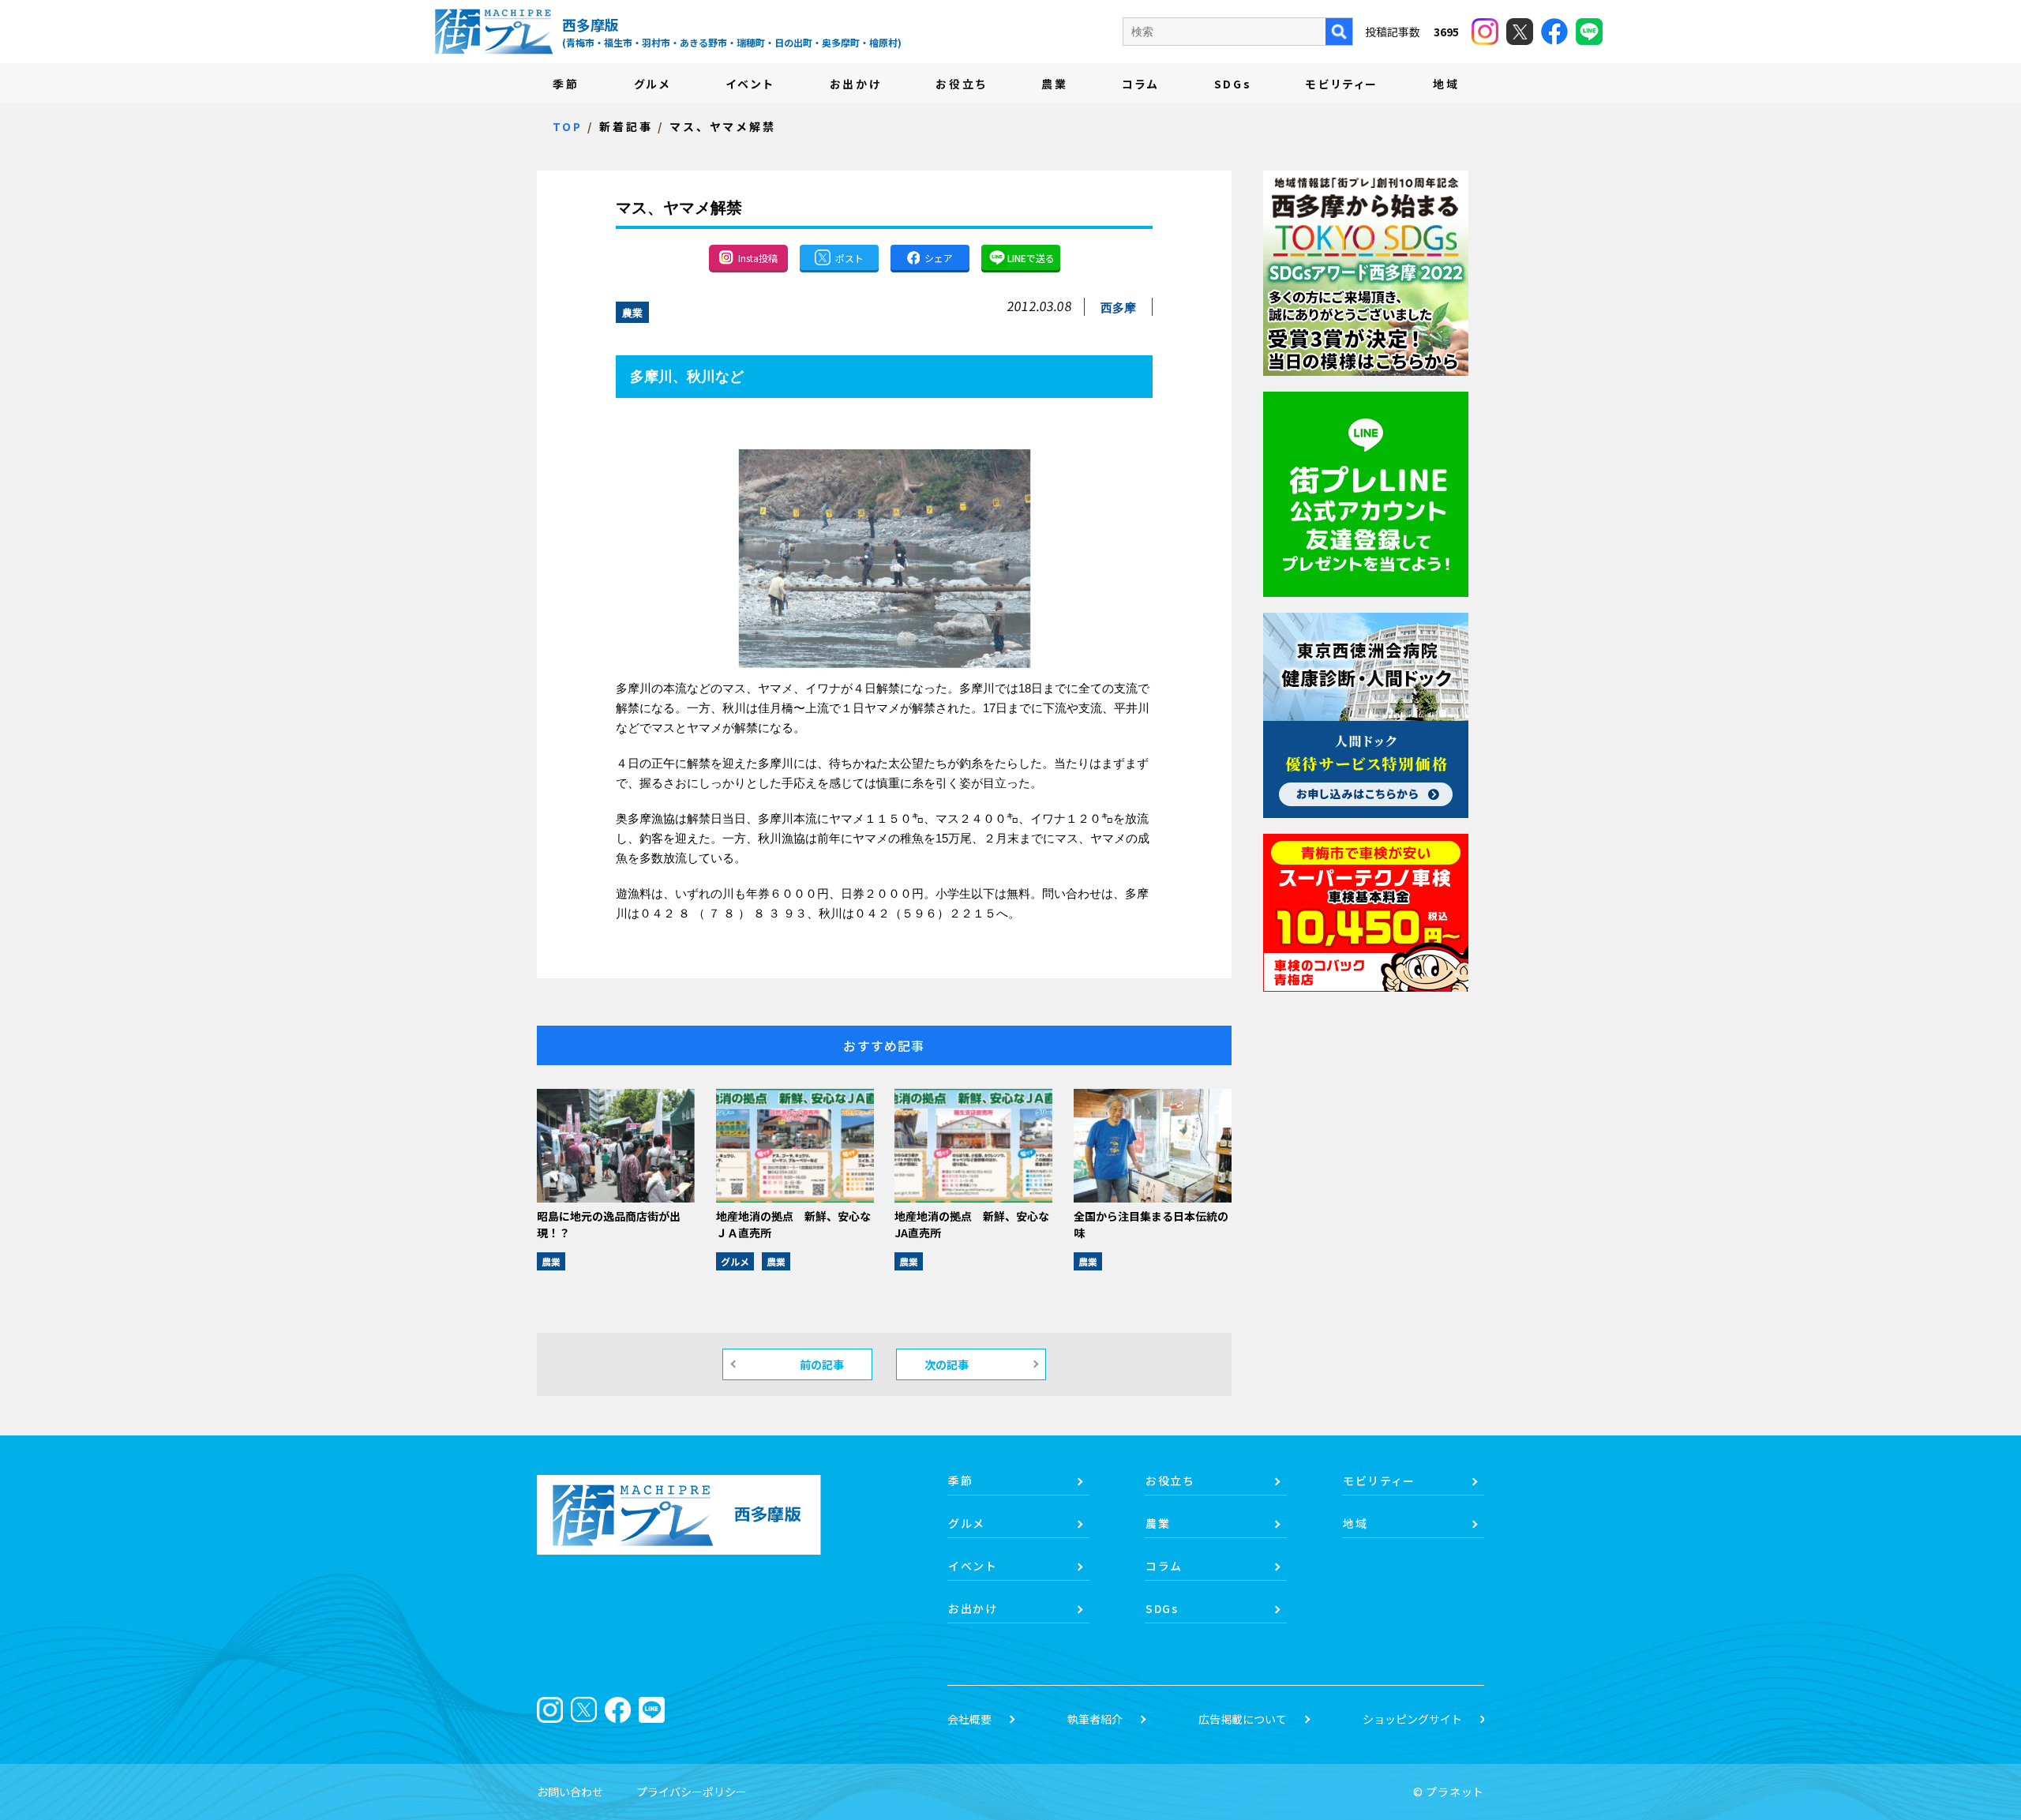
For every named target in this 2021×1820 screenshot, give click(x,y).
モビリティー (1342, 84)
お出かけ (856, 84)
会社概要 (969, 1719)
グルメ (652, 84)
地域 (1446, 84)
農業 (1055, 84)
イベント (750, 84)
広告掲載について (1243, 1719)
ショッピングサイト (1412, 1719)
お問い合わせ (570, 1792)
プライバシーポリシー (692, 1792)
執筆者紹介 (1095, 1719)
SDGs (1233, 84)
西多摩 (1118, 308)
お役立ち (961, 84)
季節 (566, 84)
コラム (1140, 84)
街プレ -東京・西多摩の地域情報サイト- (493, 32)
